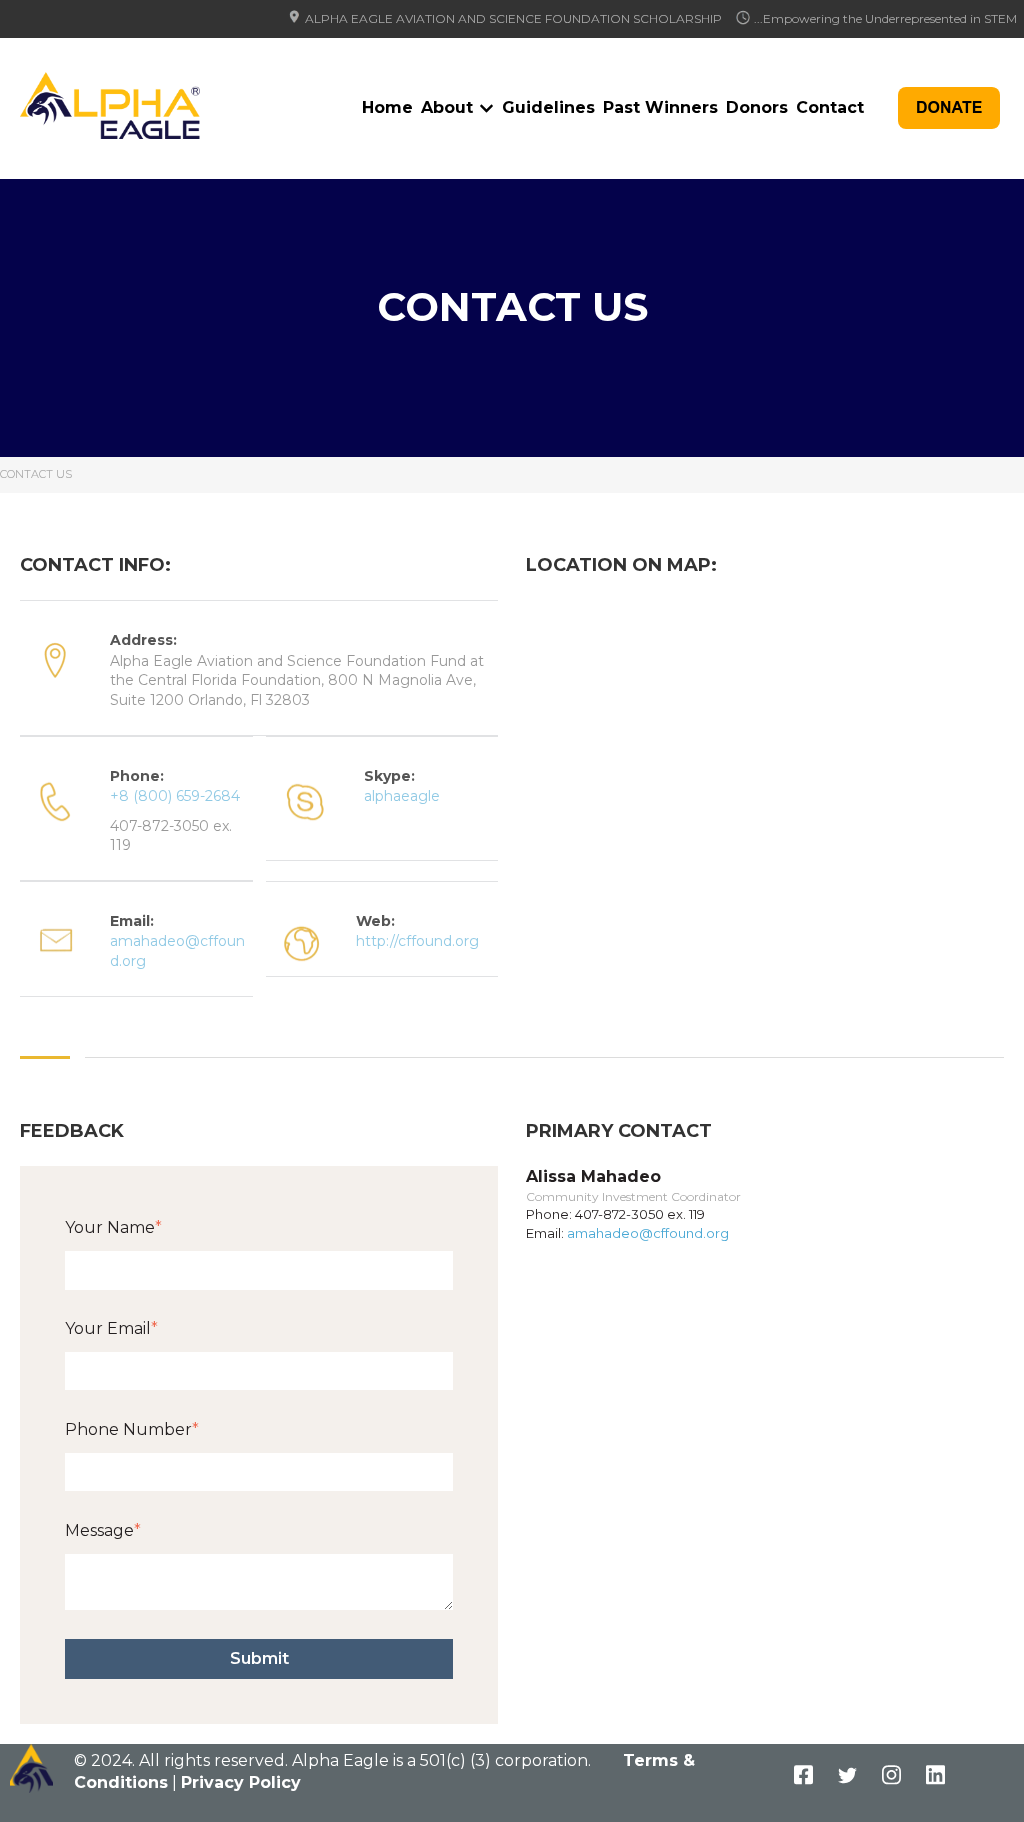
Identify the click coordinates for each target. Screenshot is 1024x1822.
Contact (830, 107)
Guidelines (548, 107)
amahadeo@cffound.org (648, 1233)
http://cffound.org (417, 941)
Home (387, 107)
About (447, 107)
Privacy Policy (241, 1782)
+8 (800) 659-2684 (175, 796)
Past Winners (660, 107)
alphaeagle (402, 796)
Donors (757, 107)
